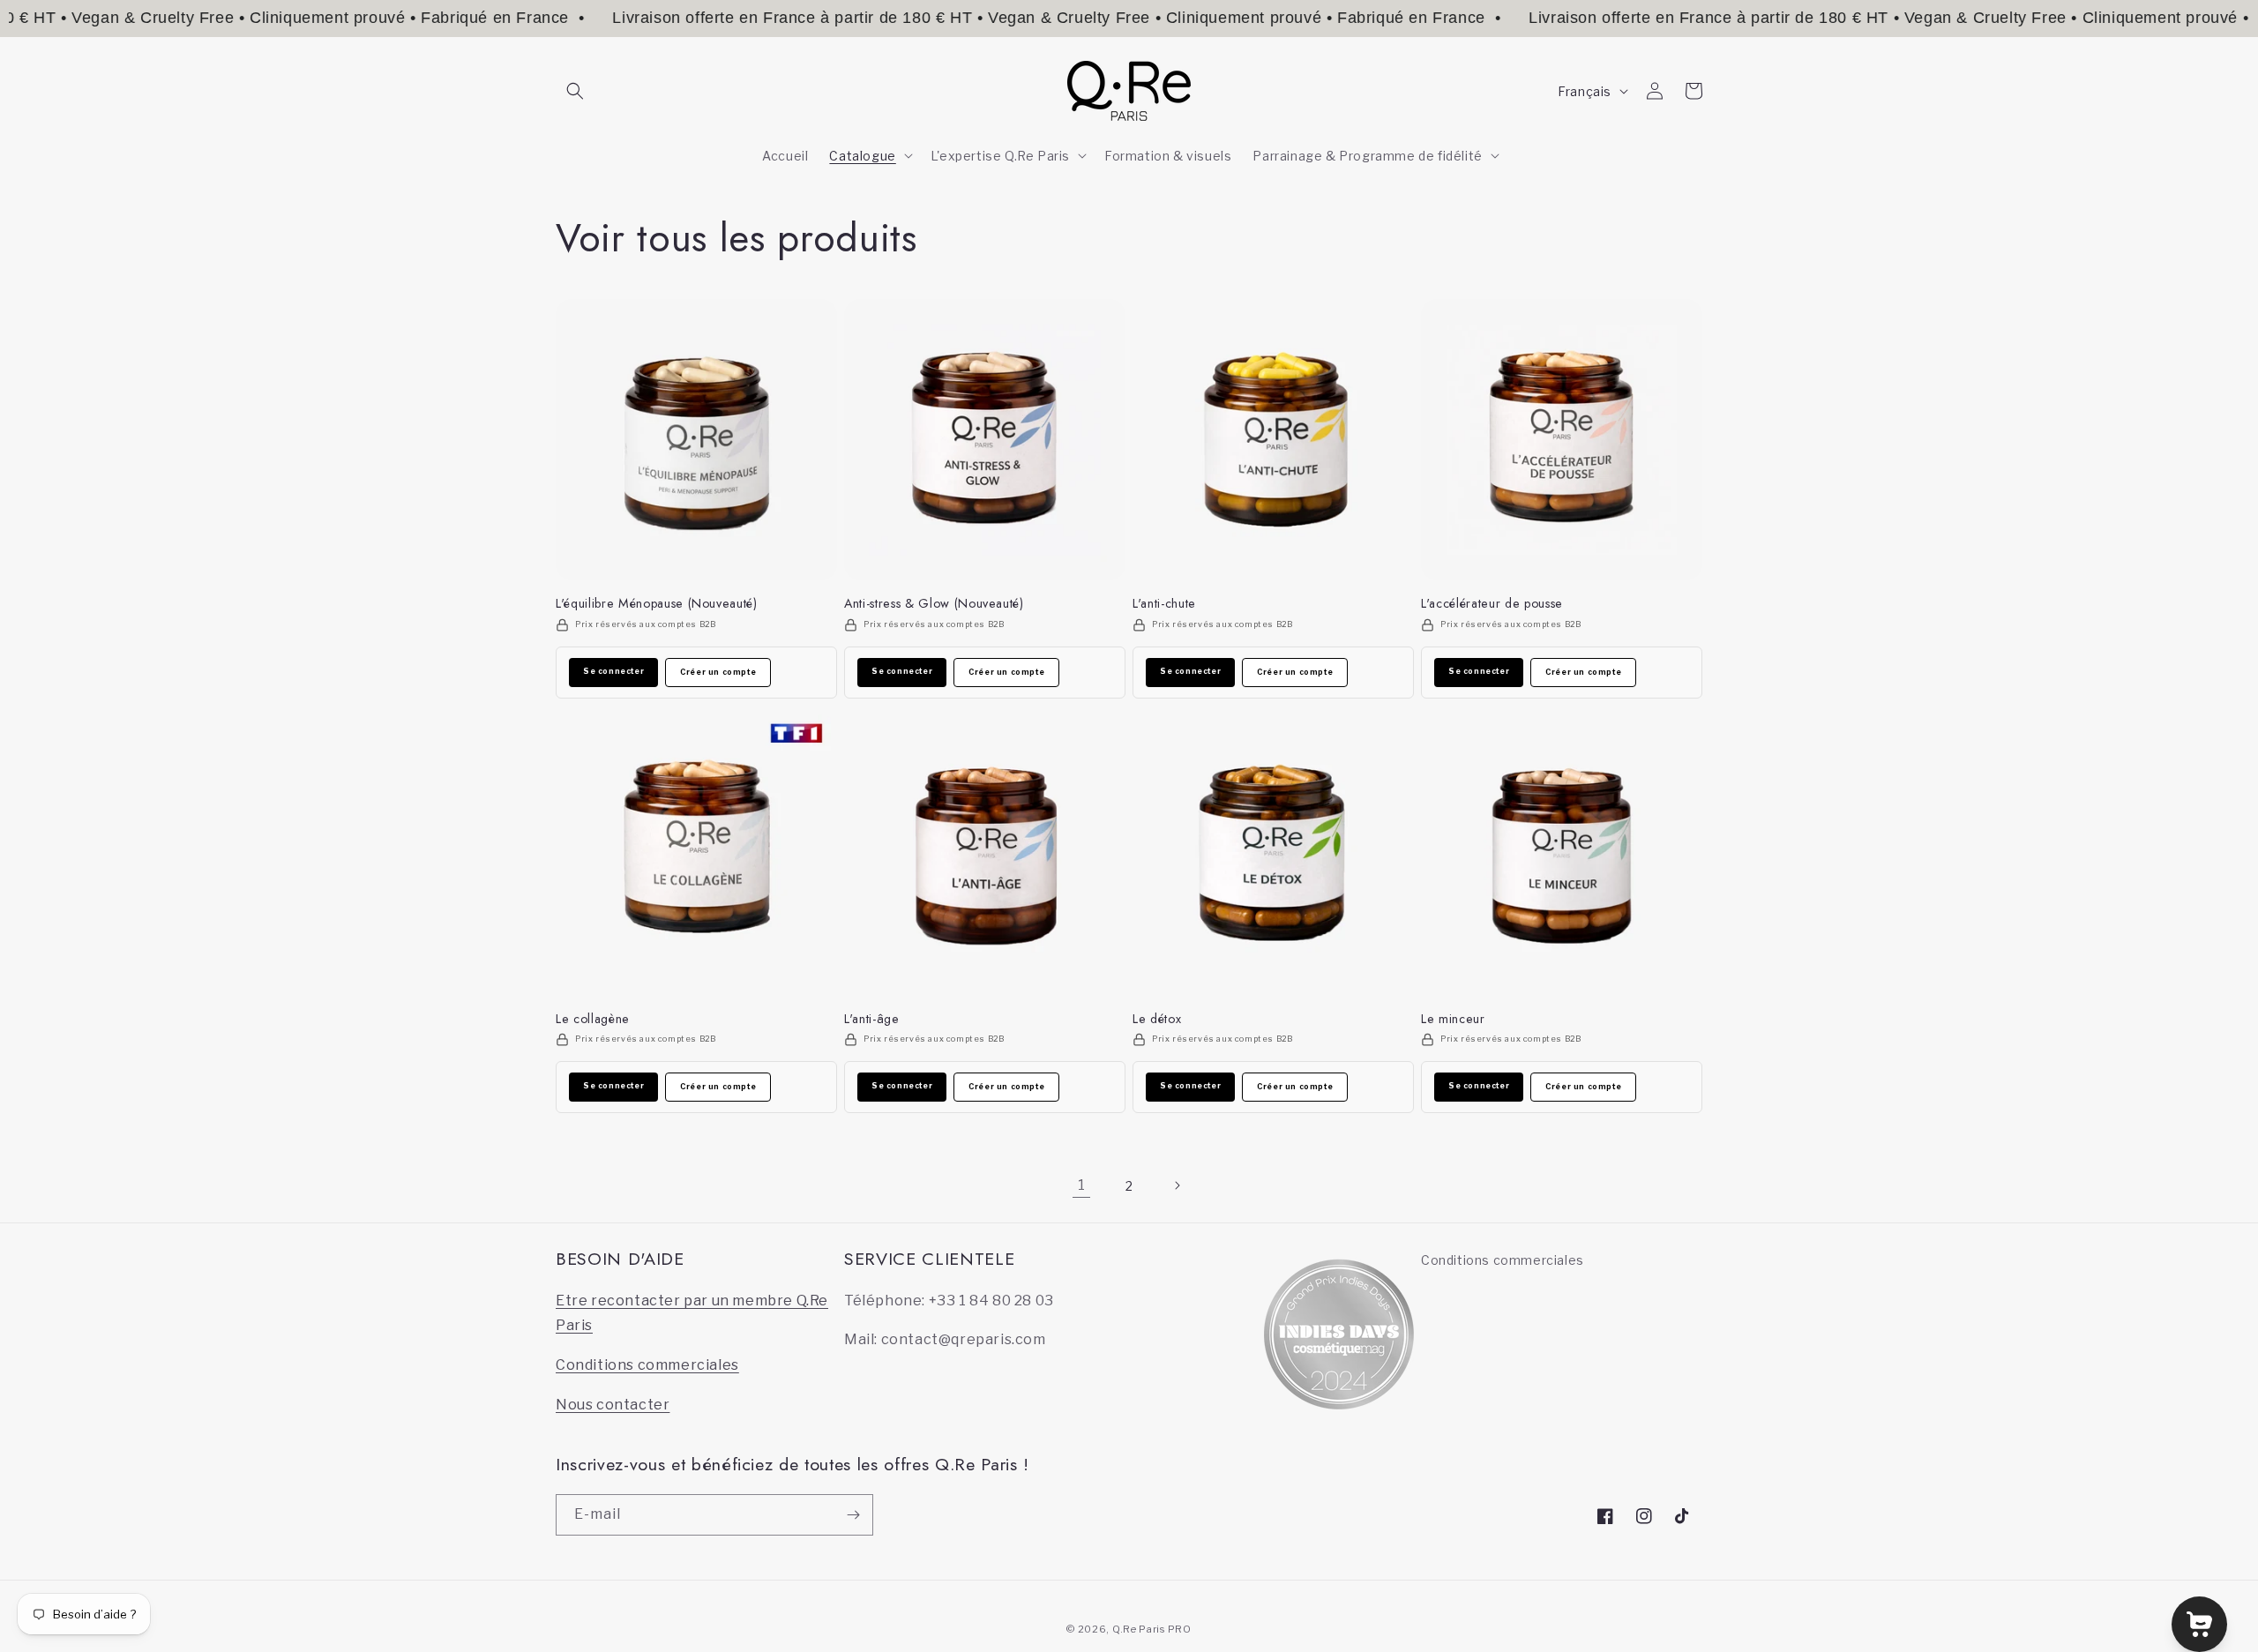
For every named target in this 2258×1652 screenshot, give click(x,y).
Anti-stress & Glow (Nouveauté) (934, 603)
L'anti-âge (872, 1019)
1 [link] (1082, 1185)
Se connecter (613, 671)
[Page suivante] (1177, 1185)
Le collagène (593, 1019)
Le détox (1157, 1019)
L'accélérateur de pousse (1492, 603)
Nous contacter (613, 1405)
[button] (575, 91)
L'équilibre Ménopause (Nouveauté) (657, 603)
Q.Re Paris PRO (1152, 1629)
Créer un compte (718, 672)
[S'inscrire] (853, 1515)
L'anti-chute (1164, 603)
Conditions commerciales (647, 1365)
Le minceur (1453, 1019)
